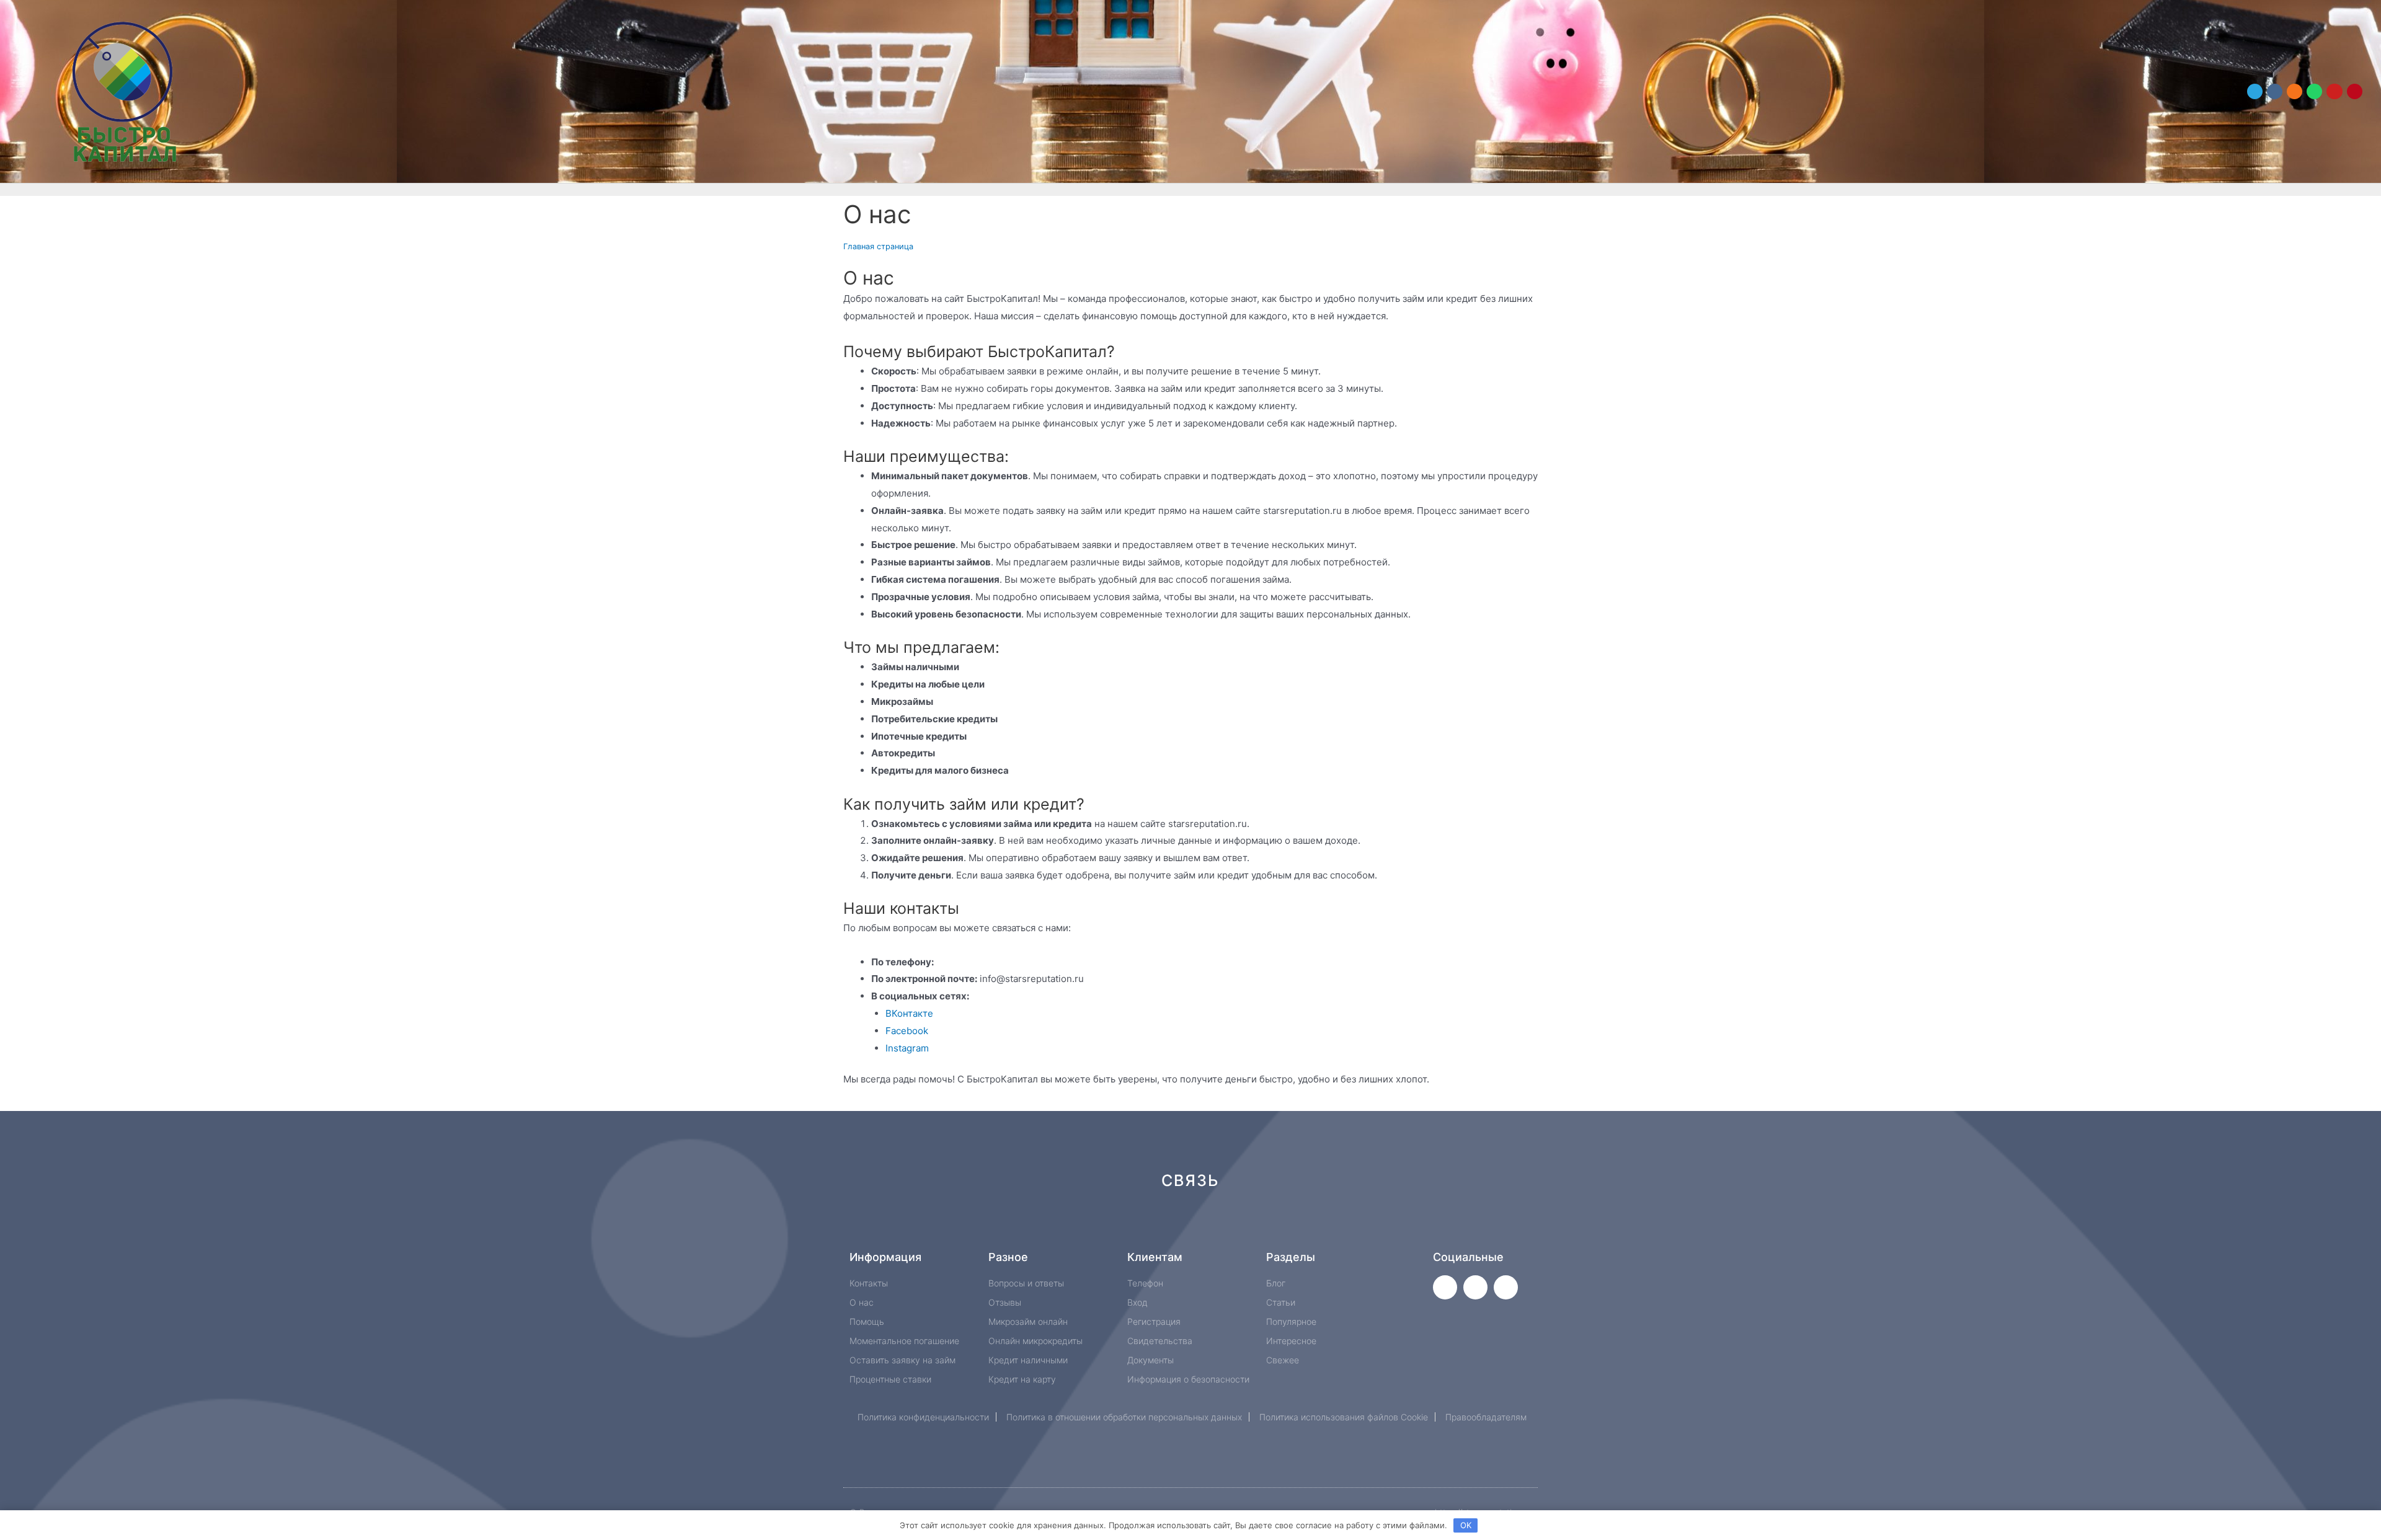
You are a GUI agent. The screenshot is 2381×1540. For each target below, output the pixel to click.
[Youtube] (2334, 91)
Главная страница (878, 246)
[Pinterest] (2355, 91)
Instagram (907, 1048)
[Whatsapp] (2314, 91)
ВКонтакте (909, 1013)
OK (1466, 1525)
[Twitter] (1445, 1287)
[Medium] (1211, 1225)
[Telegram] (2255, 91)
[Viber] (1336, 1225)
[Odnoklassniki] (2295, 91)
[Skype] (1294, 1225)
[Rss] (1377, 1225)
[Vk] (2275, 91)
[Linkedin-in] (1253, 1225)
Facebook (907, 1031)
